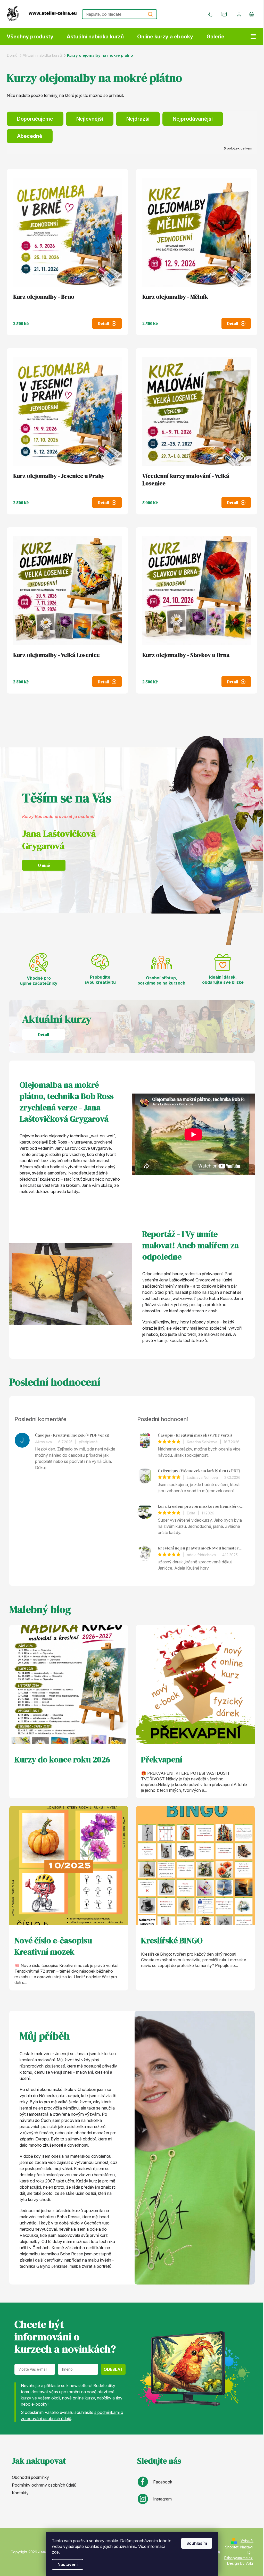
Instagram (162, 2499)
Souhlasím (197, 2543)
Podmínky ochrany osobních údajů (44, 2485)
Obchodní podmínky (30, 2477)
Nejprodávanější (193, 119)
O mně (44, 865)
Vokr (249, 2563)
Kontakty (20, 2493)
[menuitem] (30, 37)
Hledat (150, 14)
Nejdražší (138, 119)
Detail (103, 323)
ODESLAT (113, 2369)
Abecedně (30, 136)
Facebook (163, 2482)
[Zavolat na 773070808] (211, 14)
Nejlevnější (90, 119)
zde (55, 2552)
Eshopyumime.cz (238, 2558)
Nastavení (68, 2564)
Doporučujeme (35, 119)
